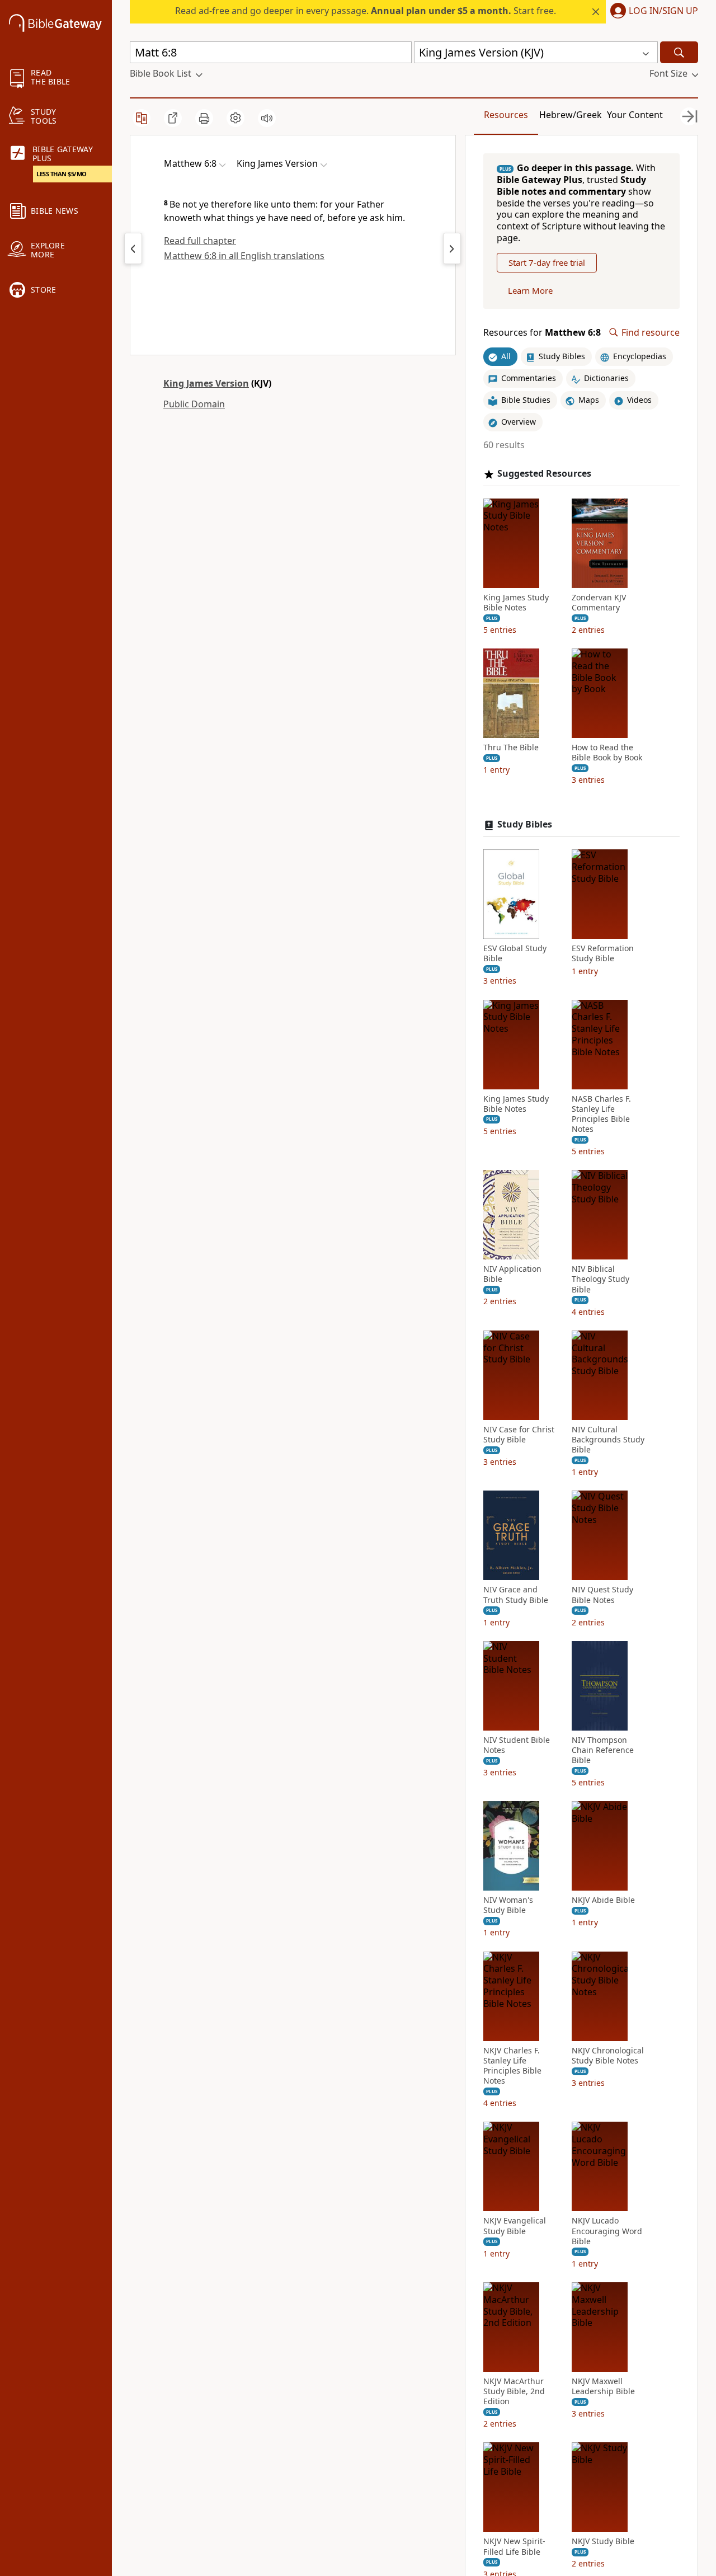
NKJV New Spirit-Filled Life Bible (514, 2546)
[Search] (679, 52)
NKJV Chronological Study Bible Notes (608, 2056)
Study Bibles (525, 824)
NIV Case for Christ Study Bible (519, 1435)
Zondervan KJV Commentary (599, 603)
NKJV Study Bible (603, 2541)
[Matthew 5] (133, 248)
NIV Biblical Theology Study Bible (600, 1279)
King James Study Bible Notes (516, 603)
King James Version (206, 383)
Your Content (635, 115)
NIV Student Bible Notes (517, 1745)
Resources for (542, 333)
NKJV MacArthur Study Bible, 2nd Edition (514, 2391)
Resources (506, 115)
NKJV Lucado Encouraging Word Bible (607, 2231)
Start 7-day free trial (547, 262)
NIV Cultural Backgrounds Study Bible (608, 1440)
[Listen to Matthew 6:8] (267, 118)
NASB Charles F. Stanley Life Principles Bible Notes (601, 1114)
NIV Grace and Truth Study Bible (516, 1595)
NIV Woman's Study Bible (508, 1905)
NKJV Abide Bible (603, 1900)
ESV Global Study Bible (515, 953)
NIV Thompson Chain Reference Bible (603, 1750)
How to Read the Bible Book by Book (607, 753)
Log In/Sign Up (663, 11)
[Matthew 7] (452, 248)
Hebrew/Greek (571, 115)
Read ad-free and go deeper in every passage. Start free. (366, 11)
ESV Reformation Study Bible (603, 953)
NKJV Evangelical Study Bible (515, 2226)
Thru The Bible (511, 748)
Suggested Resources (544, 474)
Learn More (530, 290)
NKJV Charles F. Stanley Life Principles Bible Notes (512, 2066)
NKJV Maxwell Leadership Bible (603, 2386)
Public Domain (194, 404)
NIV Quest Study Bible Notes (602, 1595)
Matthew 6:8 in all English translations (244, 256)
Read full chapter (200, 241)
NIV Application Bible (512, 1274)
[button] (652, 12)
